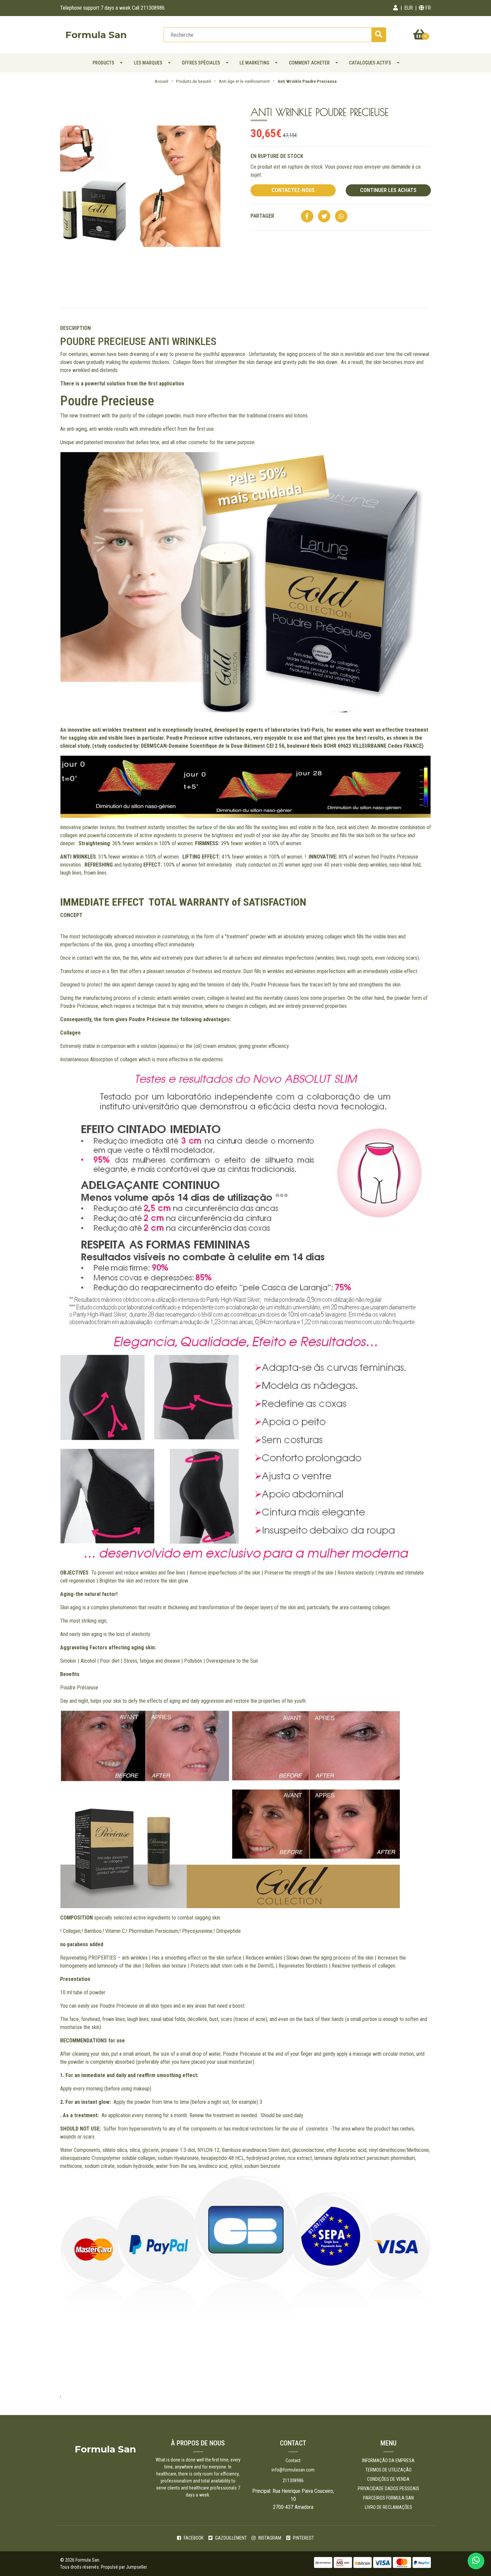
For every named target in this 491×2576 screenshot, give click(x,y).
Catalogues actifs (370, 63)
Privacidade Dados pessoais (388, 2489)
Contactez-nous (293, 190)
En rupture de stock (277, 156)
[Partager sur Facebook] (307, 217)
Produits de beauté (194, 81)
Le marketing (254, 63)
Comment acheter (309, 63)
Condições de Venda (388, 2479)
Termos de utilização (388, 2470)
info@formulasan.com (293, 2470)
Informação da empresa (388, 2460)
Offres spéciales (201, 63)
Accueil (161, 81)
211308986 (293, 2480)
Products (103, 63)
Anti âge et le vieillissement (244, 81)
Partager (262, 216)
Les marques (148, 63)
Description (75, 328)
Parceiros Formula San (388, 2498)
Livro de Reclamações (388, 2507)
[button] (395, 8)
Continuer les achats (388, 190)
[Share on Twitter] (324, 217)
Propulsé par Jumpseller (124, 2567)
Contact (293, 2460)
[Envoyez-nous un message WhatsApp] (476, 2561)
